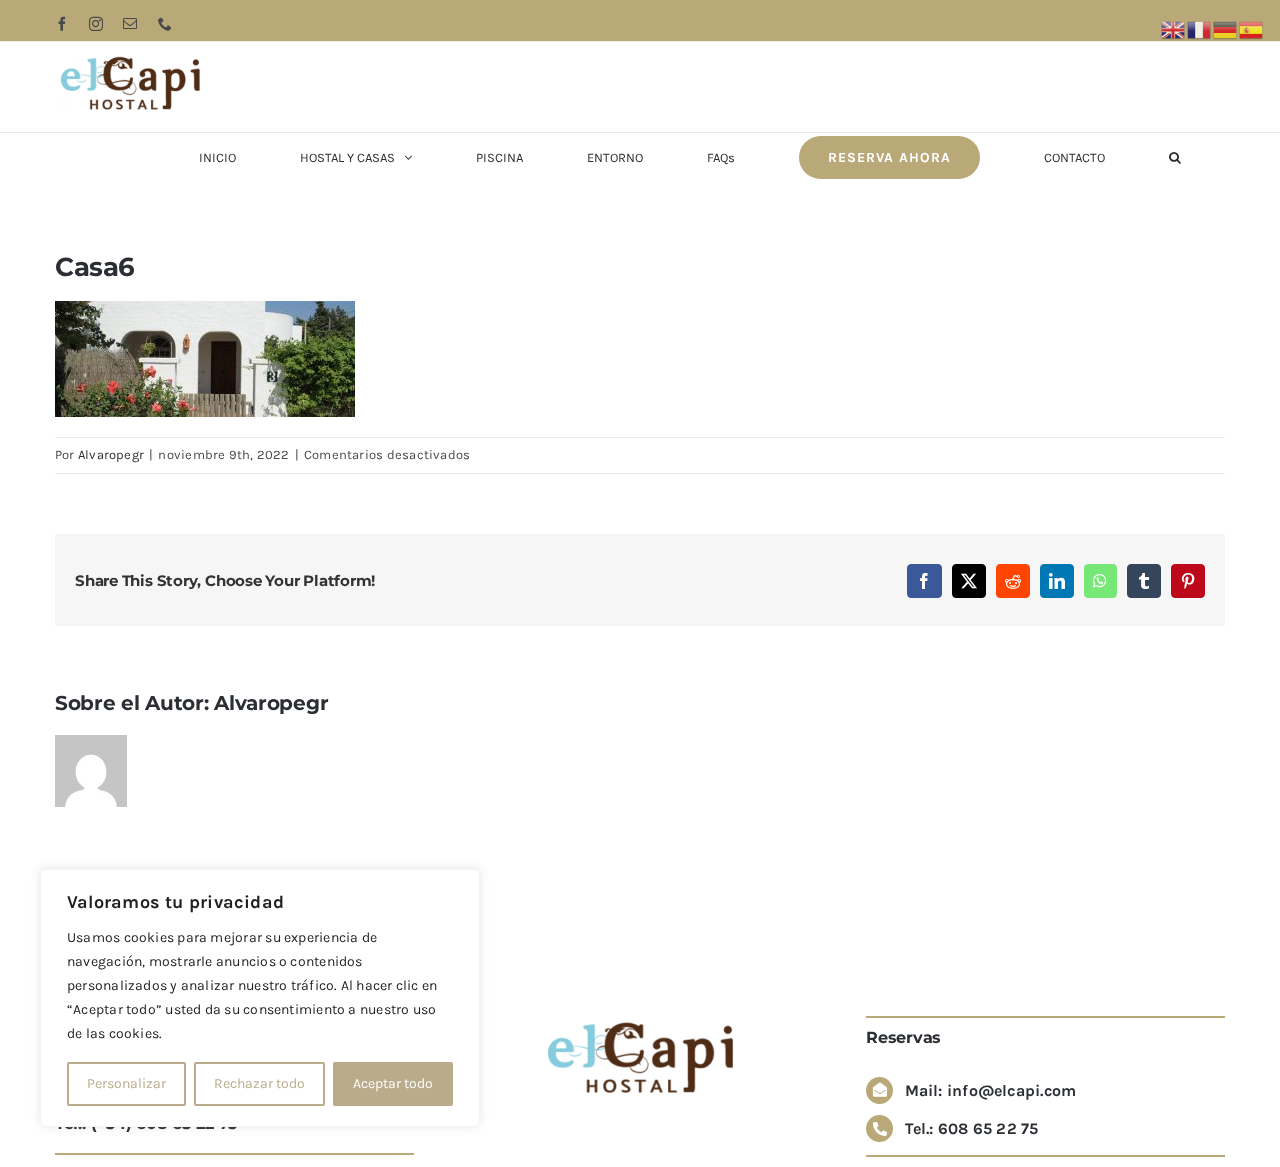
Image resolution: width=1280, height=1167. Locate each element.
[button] (1175, 157)
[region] (260, 998)
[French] (1200, 29)
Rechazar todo (259, 1083)
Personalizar (126, 1083)
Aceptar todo (393, 1083)
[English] (1174, 29)
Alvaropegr (111, 454)
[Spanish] (1252, 29)
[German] (1226, 29)
